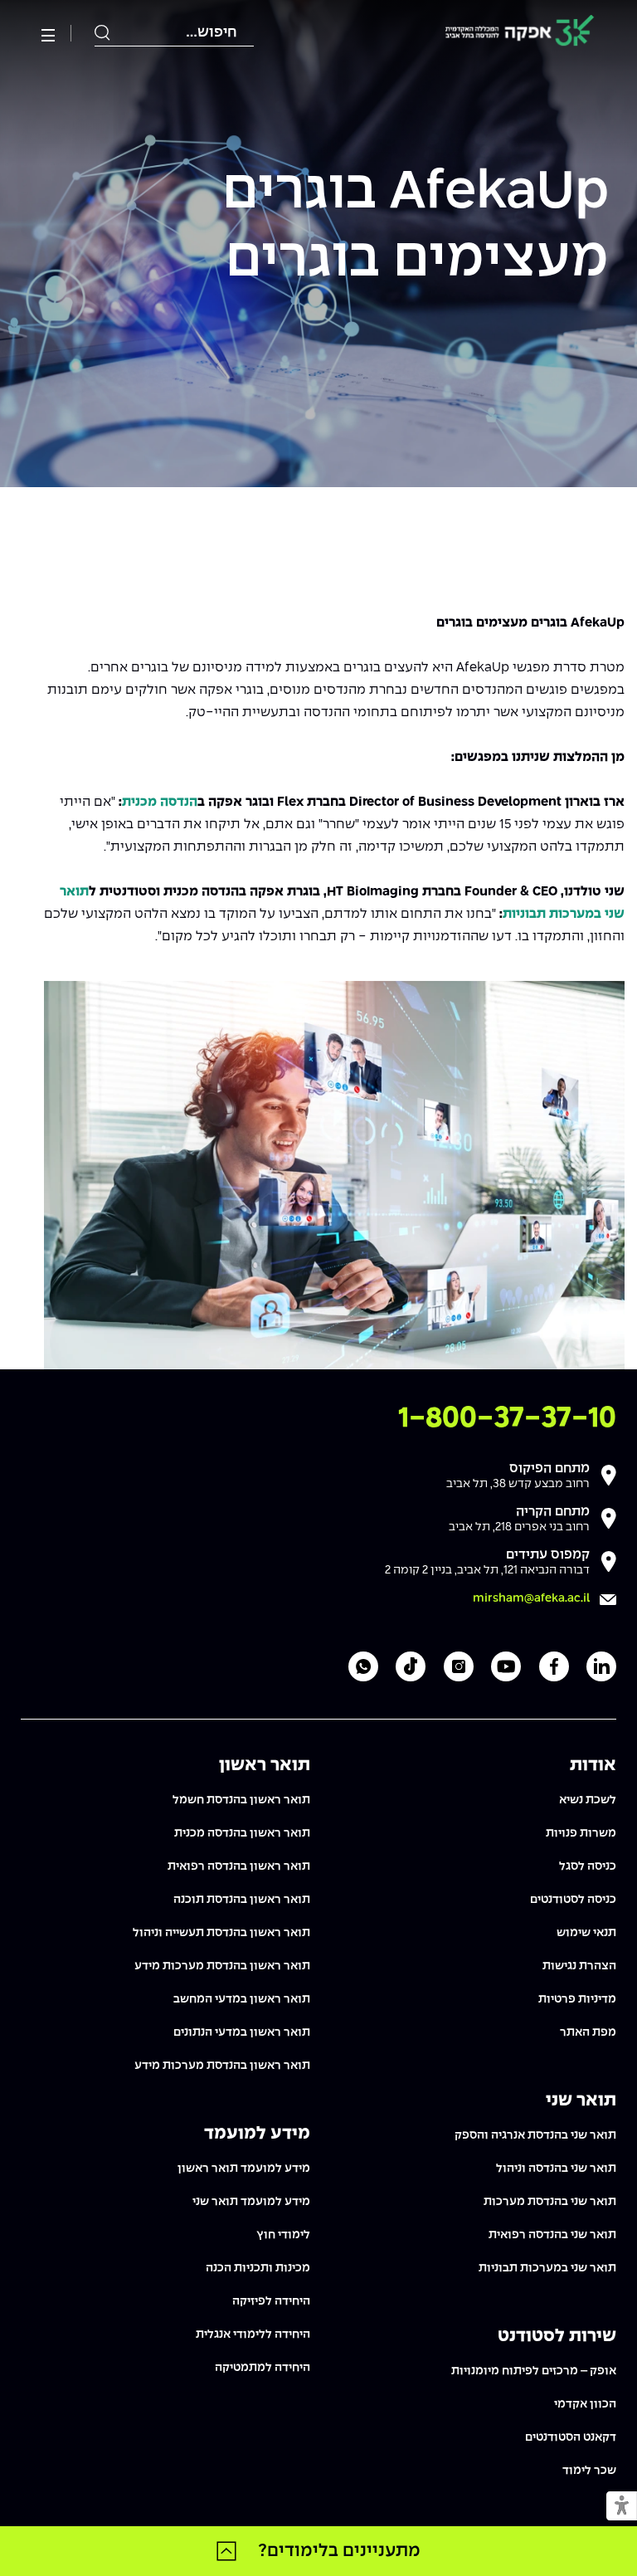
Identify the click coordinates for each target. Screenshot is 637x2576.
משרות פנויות (581, 1833)
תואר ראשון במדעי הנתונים (242, 2032)
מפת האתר (588, 2032)
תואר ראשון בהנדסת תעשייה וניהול (221, 1933)
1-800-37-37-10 (507, 1419)
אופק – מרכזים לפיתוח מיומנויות (534, 2371)
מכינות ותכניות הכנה (258, 2268)
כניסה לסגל (588, 1866)
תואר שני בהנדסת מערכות (550, 2202)
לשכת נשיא (588, 1800)
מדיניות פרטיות (577, 1999)
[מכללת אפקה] (520, 34)
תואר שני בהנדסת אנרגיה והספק (535, 2135)
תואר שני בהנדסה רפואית (552, 2235)
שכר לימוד (589, 2471)
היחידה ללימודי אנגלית (253, 2334)
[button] (622, 2507)
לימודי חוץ (283, 2235)
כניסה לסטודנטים (573, 1900)
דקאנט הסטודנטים (571, 2437)
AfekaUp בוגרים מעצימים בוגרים (416, 227)
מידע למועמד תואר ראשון (244, 2169)
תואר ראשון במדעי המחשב (242, 1999)
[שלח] (103, 33)
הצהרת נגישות (579, 1966)
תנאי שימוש (586, 1933)
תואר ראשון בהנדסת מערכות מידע (222, 1966)
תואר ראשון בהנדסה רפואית (239, 1866)
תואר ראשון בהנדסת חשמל (241, 1800)
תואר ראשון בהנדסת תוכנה (242, 1900)
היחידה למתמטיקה (263, 2368)
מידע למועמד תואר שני (251, 2202)
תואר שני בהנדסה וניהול (556, 2169)
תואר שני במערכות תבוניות (547, 2268)
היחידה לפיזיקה (271, 2301)
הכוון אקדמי (585, 2404)
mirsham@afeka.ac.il (531, 1598)
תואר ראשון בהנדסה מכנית (242, 1833)
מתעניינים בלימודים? (339, 2551)
